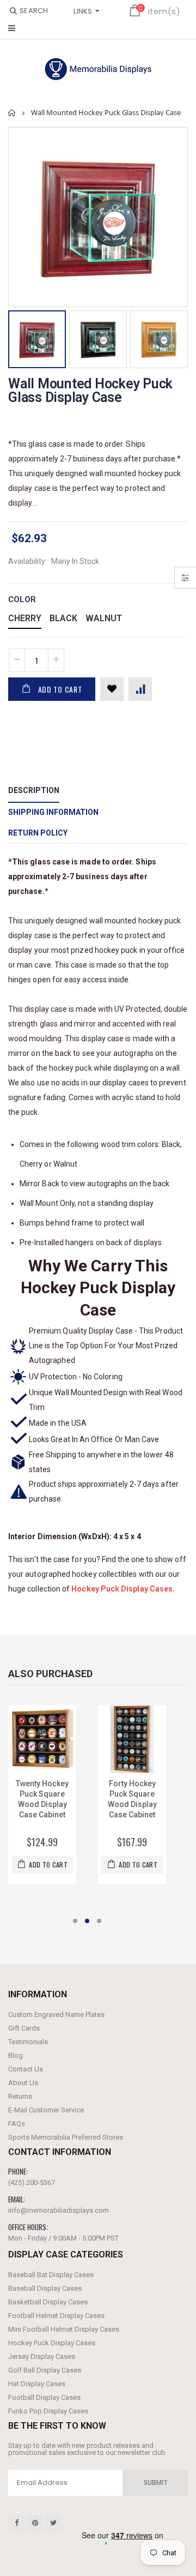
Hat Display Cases (37, 2384)
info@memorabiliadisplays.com (59, 2210)
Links (83, 11)
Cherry (25, 618)
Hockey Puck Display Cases (52, 2343)
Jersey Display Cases (42, 2356)
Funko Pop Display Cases (48, 2411)
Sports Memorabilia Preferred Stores (66, 2137)
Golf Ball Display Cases (45, 2370)
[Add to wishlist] (112, 689)
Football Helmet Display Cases (56, 2316)
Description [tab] (34, 790)
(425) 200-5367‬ (32, 2182)
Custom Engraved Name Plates (56, 2014)
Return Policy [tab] (38, 833)
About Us (23, 2083)
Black (63, 618)
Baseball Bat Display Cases (51, 2275)
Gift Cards (24, 2028)
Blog (16, 2055)
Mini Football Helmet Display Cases (64, 2329)
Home (12, 113)
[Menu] (12, 28)
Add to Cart (60, 689)
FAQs (17, 2124)
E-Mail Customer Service (46, 2110)
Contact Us (26, 2069)
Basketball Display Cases (48, 2302)
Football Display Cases (44, 2397)
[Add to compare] (140, 689)
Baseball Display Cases (45, 2288)
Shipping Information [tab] (53, 812)
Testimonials (28, 2042)
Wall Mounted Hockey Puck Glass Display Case (90, 391)
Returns (20, 2096)
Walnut (104, 618)
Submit (156, 2482)
